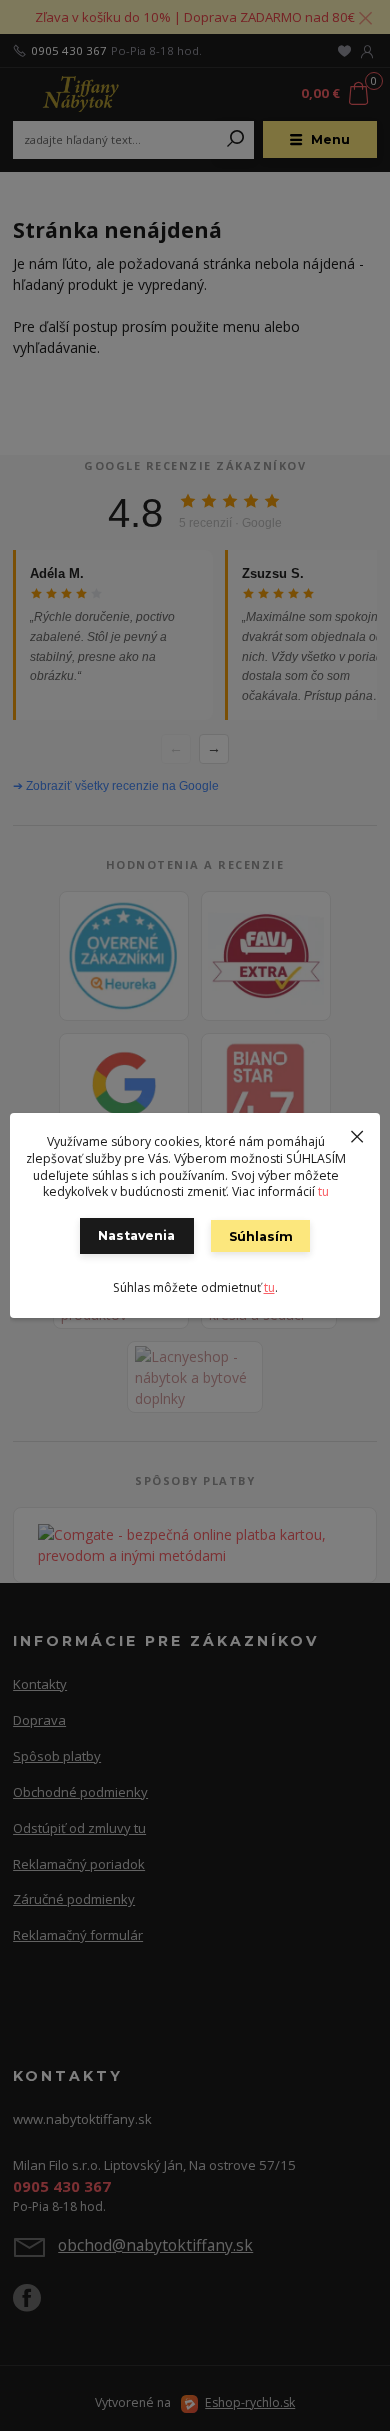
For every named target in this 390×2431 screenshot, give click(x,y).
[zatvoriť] (357, 1133)
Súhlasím (261, 1236)
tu (323, 1191)
